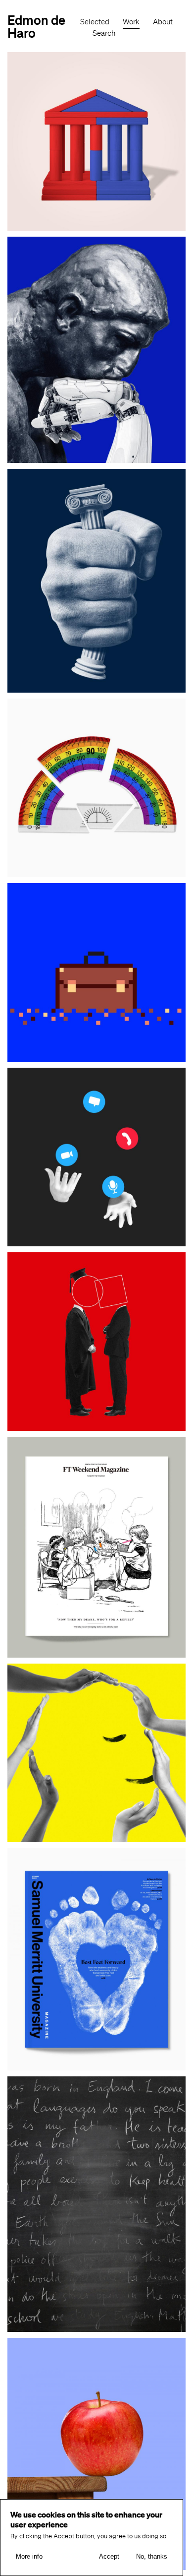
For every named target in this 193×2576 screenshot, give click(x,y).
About (163, 22)
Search (104, 33)
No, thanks (152, 2556)
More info (29, 2556)
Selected (95, 22)
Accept (109, 2556)
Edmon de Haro (36, 26)
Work (131, 22)
